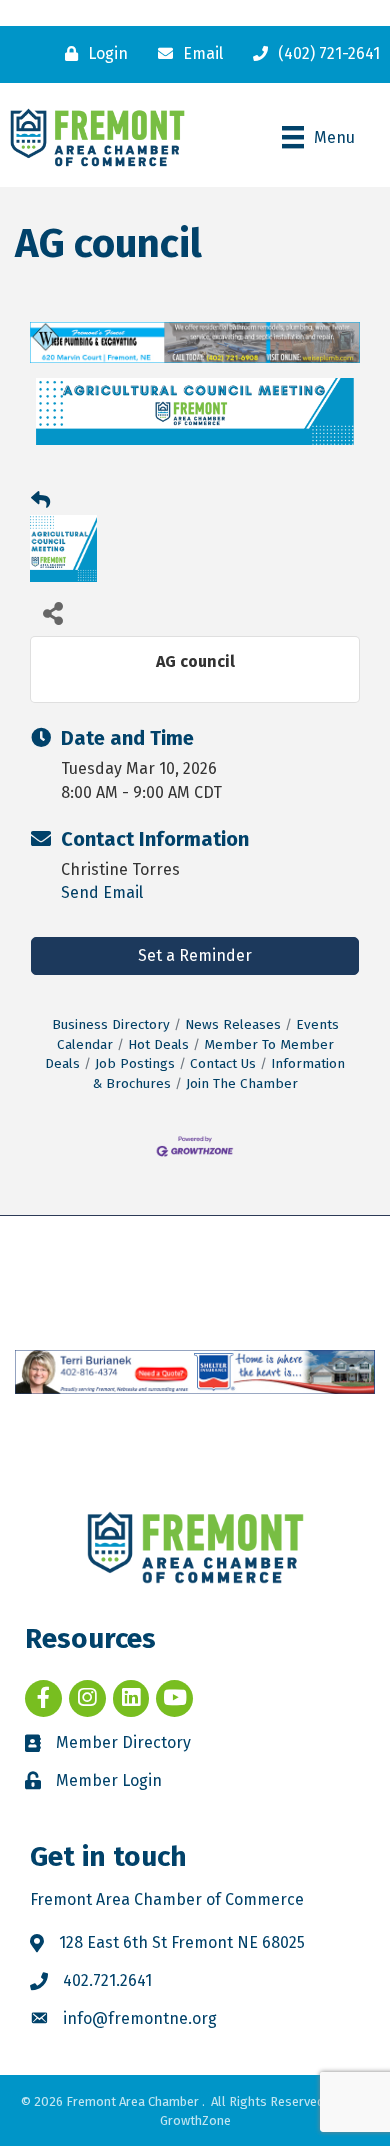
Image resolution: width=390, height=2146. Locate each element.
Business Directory (111, 1024)
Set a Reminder (195, 955)
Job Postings (135, 1063)
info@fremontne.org (140, 2018)
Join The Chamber (242, 1083)
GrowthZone (195, 2120)
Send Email (102, 892)
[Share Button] (52, 612)
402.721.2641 (107, 1980)
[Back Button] (40, 501)
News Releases (233, 1024)
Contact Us (223, 1063)
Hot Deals (158, 1044)
